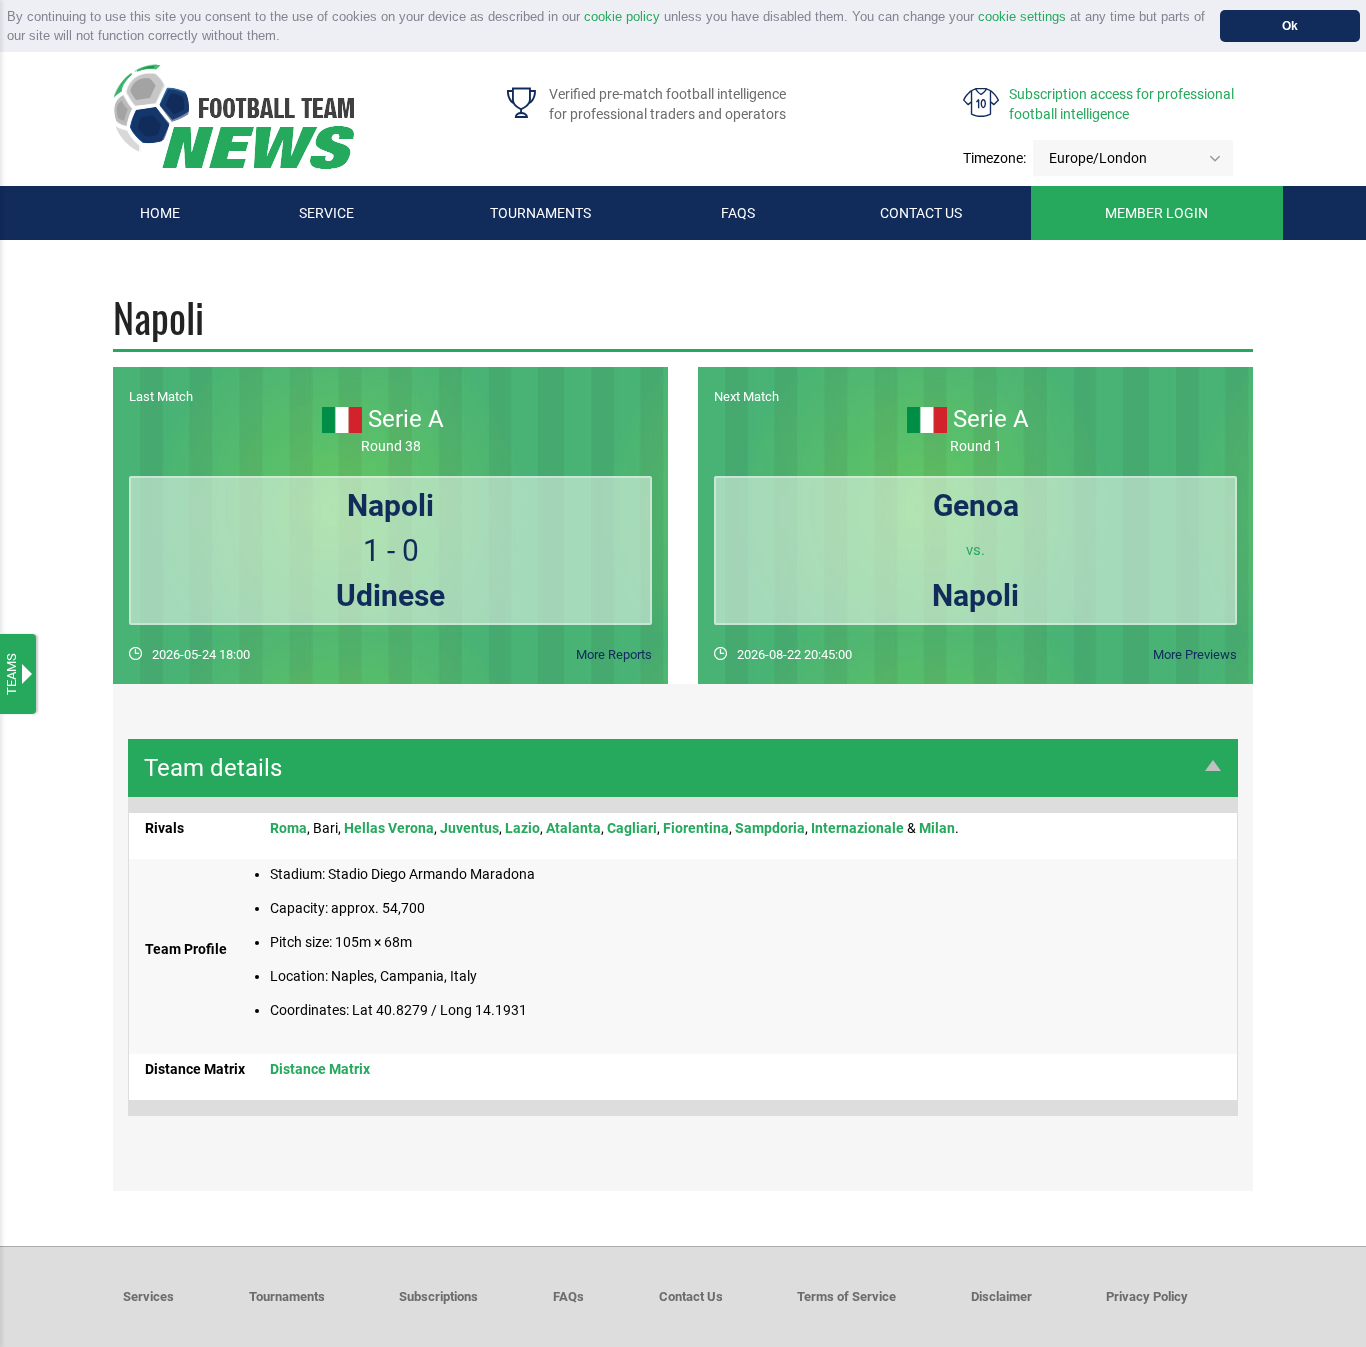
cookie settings (1022, 16)
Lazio (522, 828)
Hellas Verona (389, 828)
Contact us (921, 213)
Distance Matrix (320, 1069)
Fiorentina (696, 828)
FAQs (738, 213)
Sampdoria (770, 828)
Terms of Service (846, 1296)
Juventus (469, 828)
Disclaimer (1001, 1296)
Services (148, 1296)
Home (160, 213)
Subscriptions (438, 1296)
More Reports (614, 654)
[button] (286, 37)
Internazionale (857, 828)
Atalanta (573, 828)
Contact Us (691, 1296)
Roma (288, 828)
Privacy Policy (1147, 1296)
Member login (1156, 213)
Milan (937, 828)
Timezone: (994, 158)
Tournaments (540, 213)
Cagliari (632, 828)
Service (326, 213)
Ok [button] (1290, 25)
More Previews (1195, 654)
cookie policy (622, 16)
